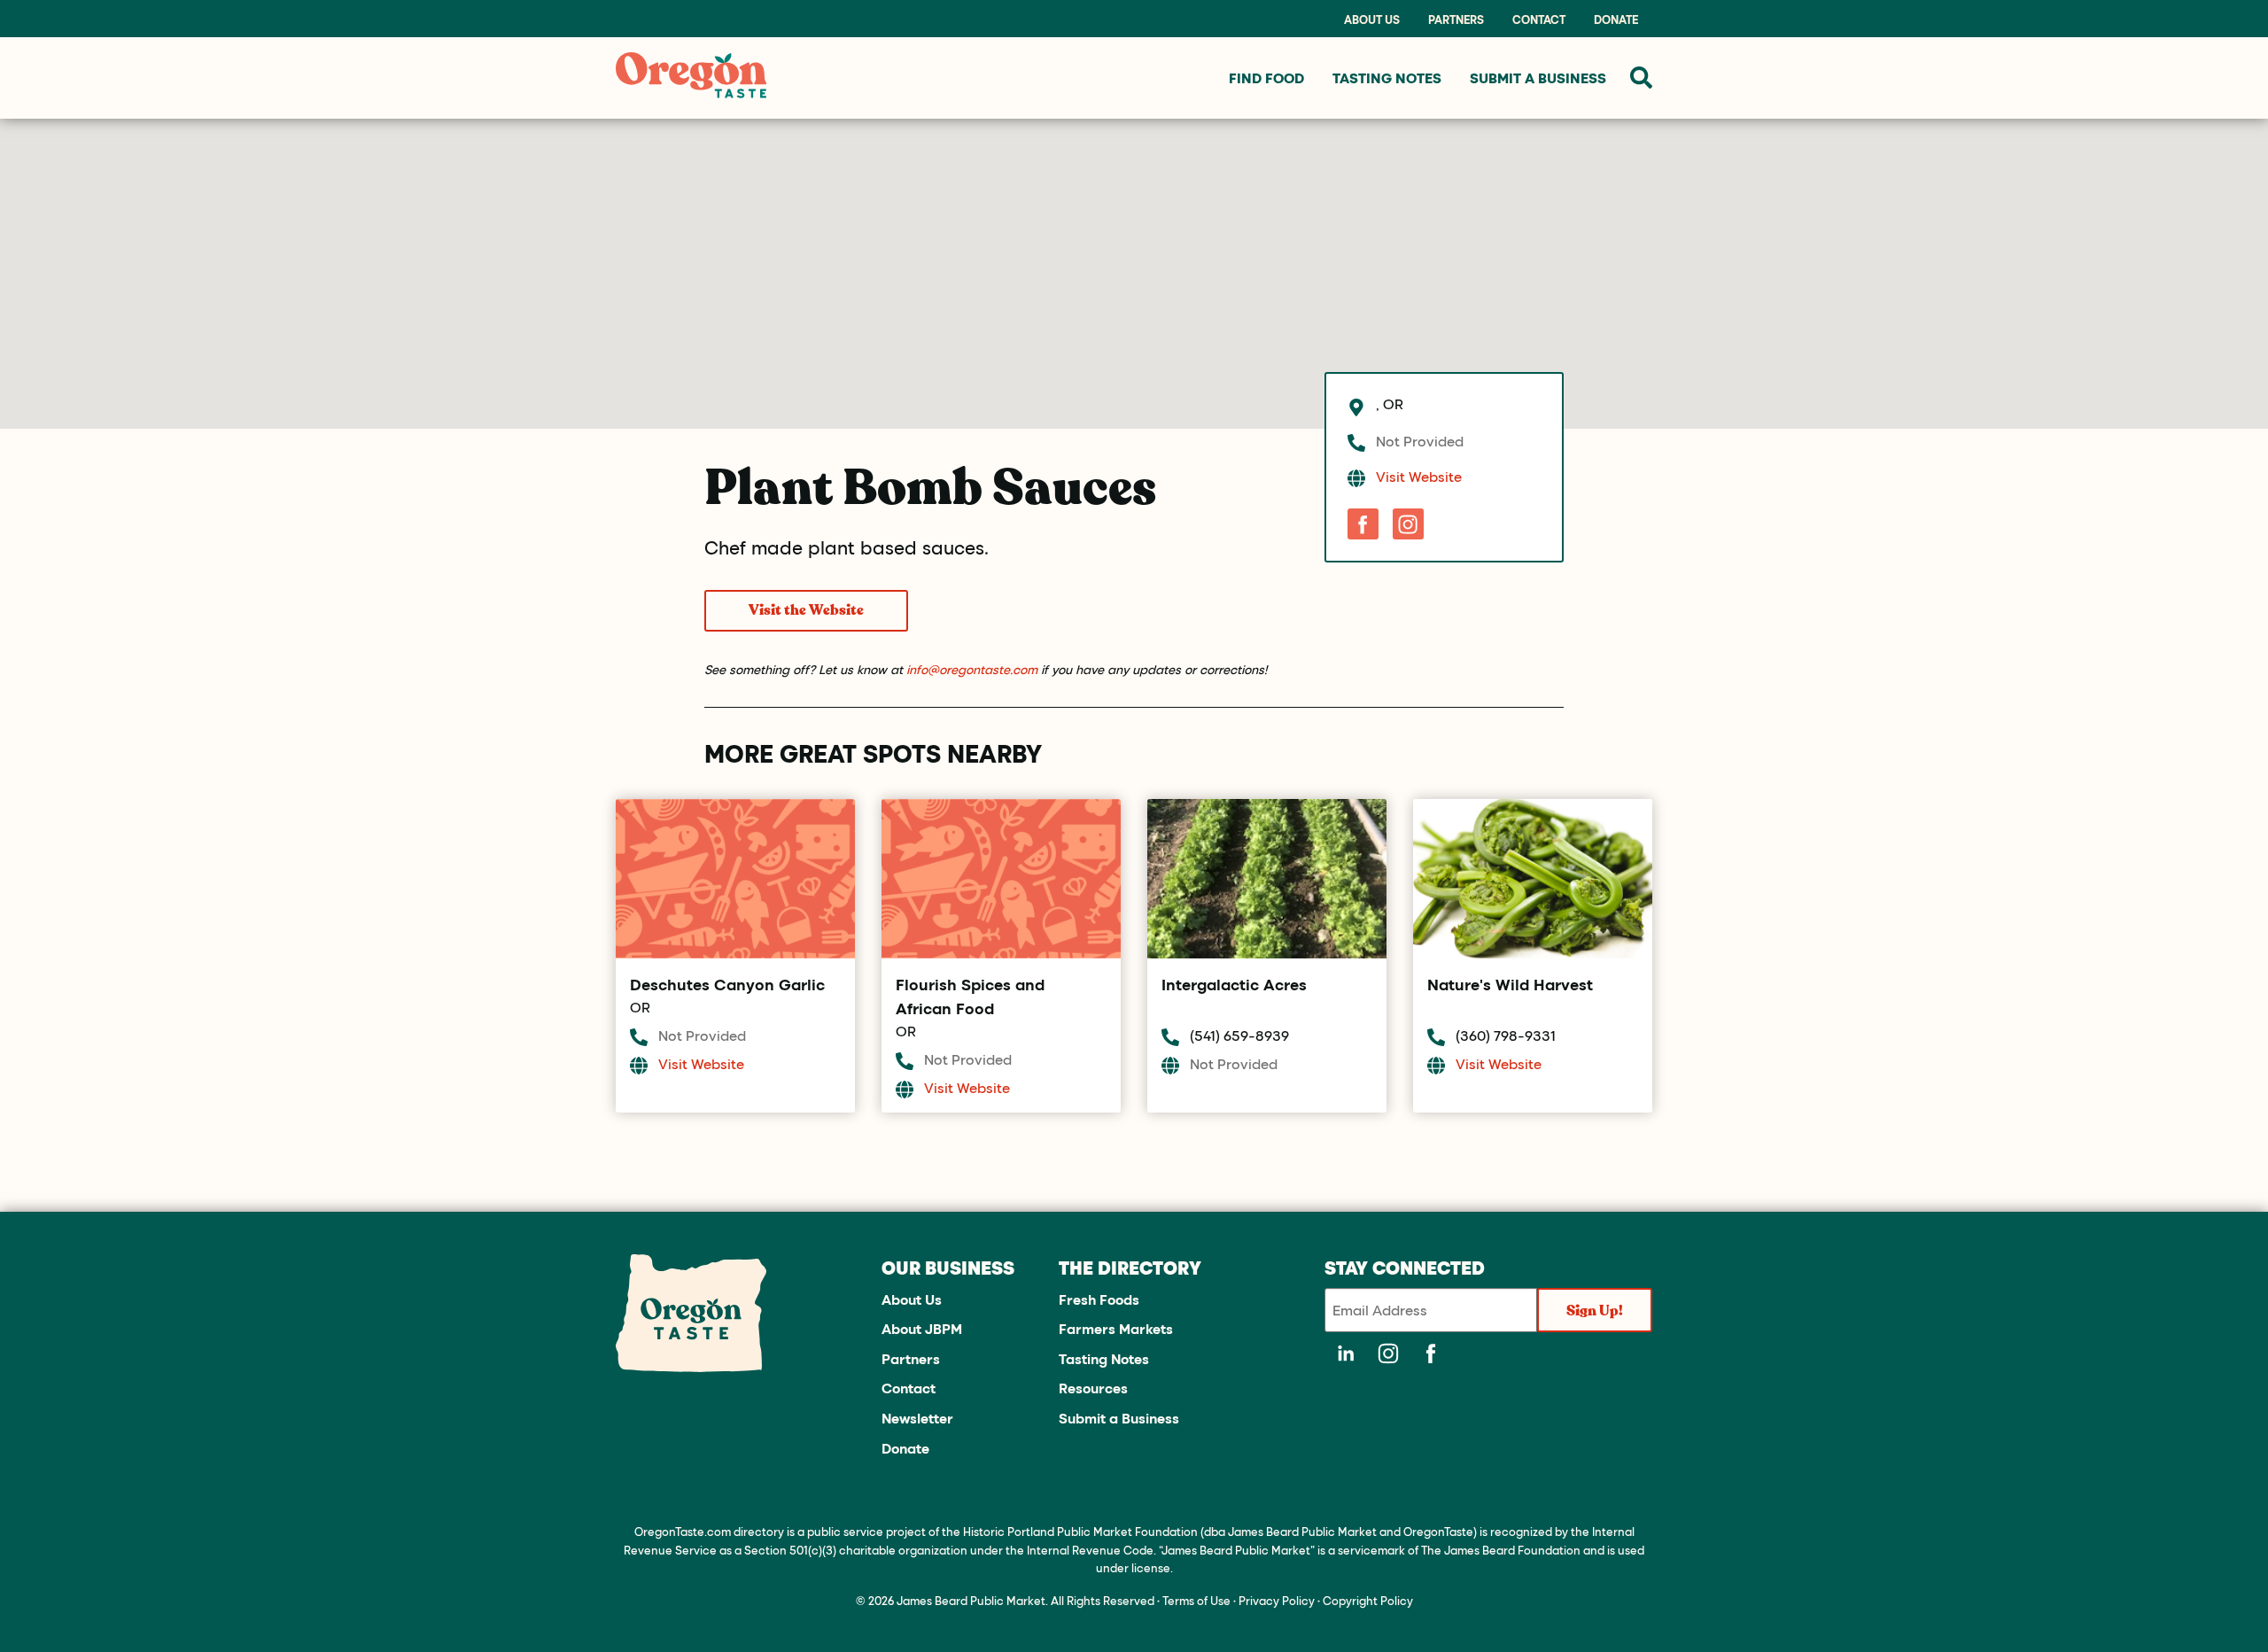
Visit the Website (806, 610)
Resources (1093, 1388)
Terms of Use (1196, 1600)
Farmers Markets (1116, 1328)
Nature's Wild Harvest (1510, 984)
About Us (1372, 19)
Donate (1616, 19)
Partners (1456, 19)
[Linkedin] (1346, 1353)
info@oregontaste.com (972, 669)
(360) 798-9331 (1506, 1035)
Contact (1539, 19)
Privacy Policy (1277, 1600)
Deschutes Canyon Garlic (727, 984)
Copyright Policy (1368, 1600)
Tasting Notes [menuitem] (1387, 78)
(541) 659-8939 (1239, 1035)
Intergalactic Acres (1234, 984)
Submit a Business (1119, 1418)
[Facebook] (1363, 524)
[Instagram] (1408, 524)
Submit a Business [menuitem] (1538, 78)
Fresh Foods (1099, 1299)
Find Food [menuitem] (1266, 78)
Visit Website (1419, 476)
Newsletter (917, 1418)
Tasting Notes (1104, 1358)
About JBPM (922, 1328)
